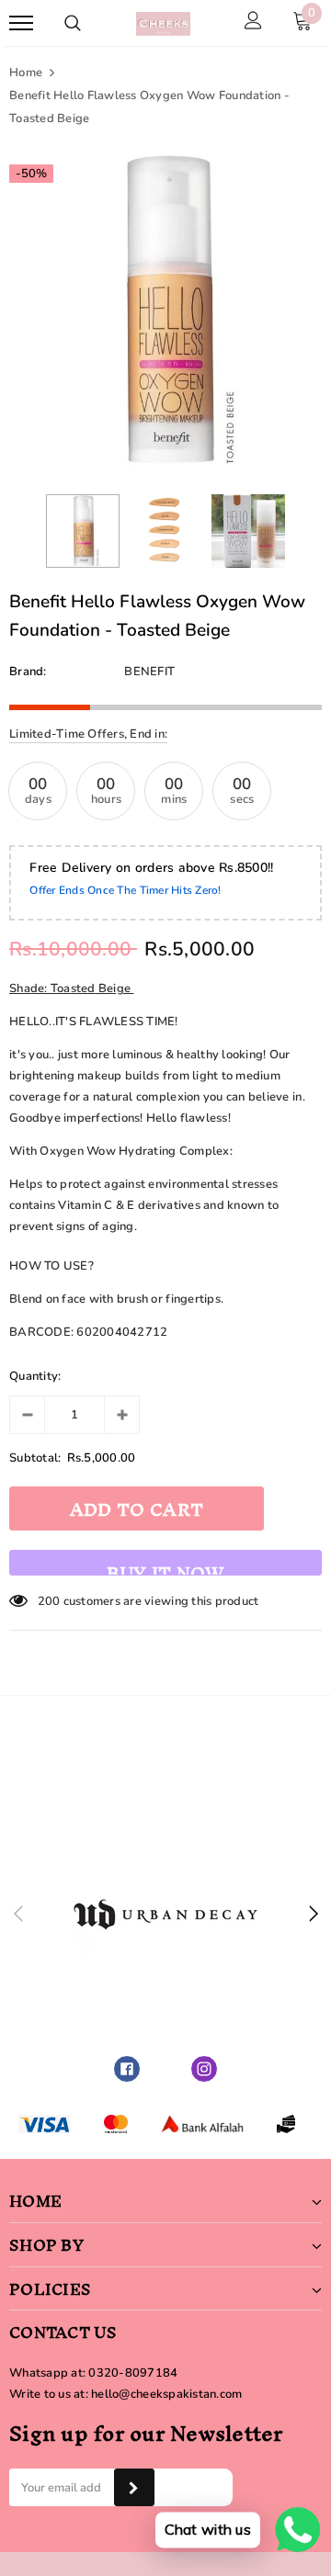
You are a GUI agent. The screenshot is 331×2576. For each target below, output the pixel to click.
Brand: (28, 672)
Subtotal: (35, 1458)
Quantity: (35, 1376)
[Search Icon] (73, 23)
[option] (165, 311)
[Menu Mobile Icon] (21, 23)
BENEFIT (149, 672)
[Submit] (134, 2487)
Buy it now (165, 1564)
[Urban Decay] (165, 1915)
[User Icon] (253, 23)
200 (49, 1601)
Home (26, 73)
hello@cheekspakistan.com (166, 2394)
